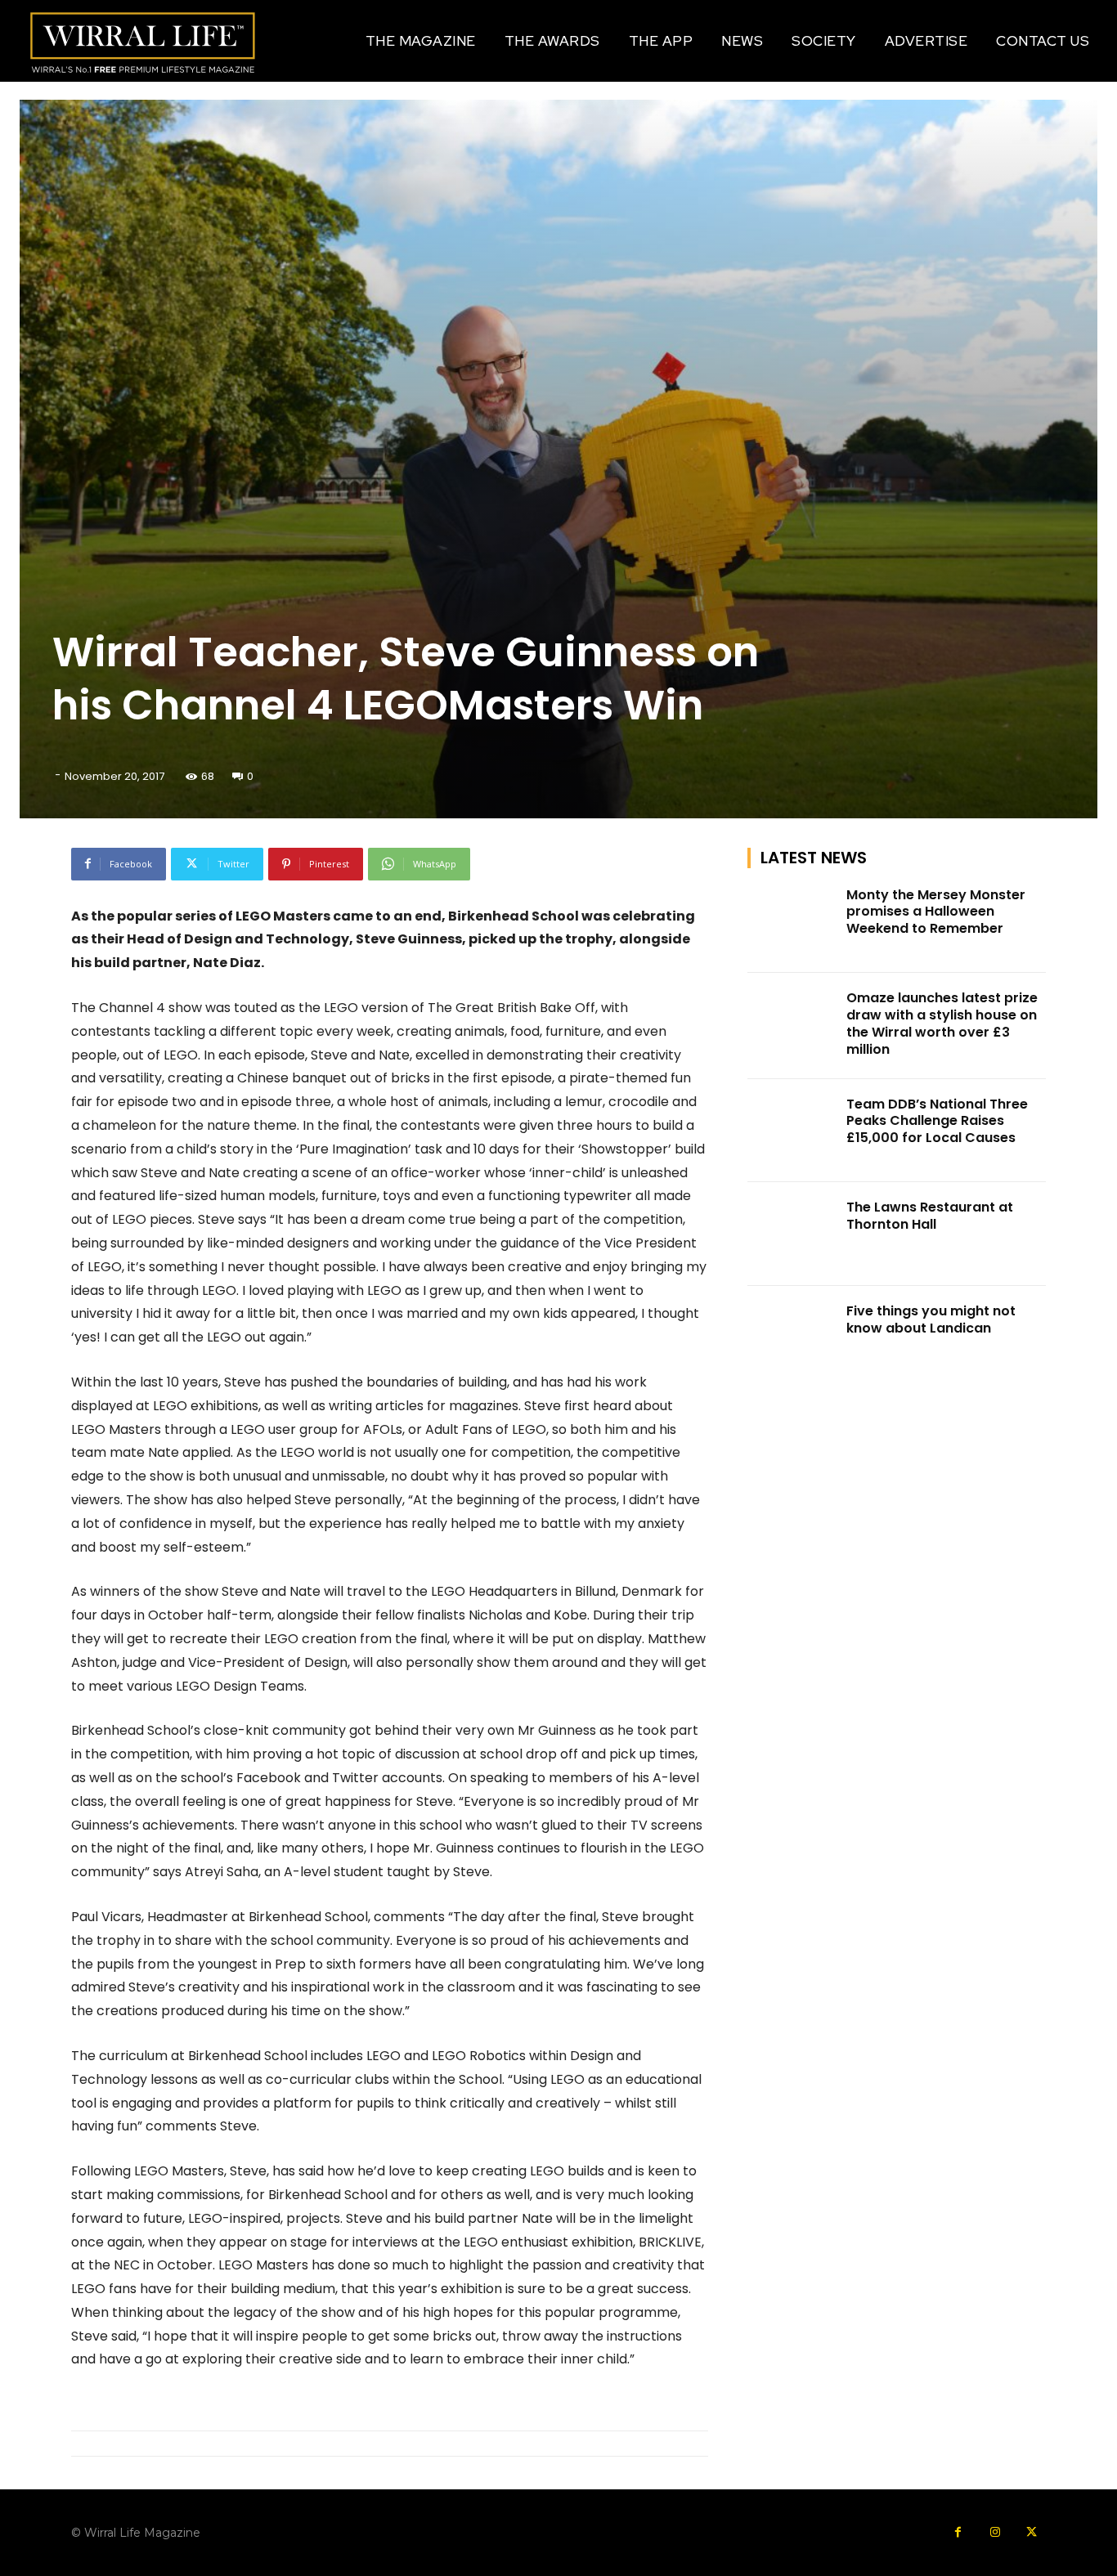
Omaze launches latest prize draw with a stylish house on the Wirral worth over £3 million (942, 1023)
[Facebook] (958, 2532)
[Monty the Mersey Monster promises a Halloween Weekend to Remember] (792, 922)
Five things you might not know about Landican (931, 1319)
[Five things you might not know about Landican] (792, 1338)
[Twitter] (1032, 2532)
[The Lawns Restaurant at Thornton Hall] (792, 1234)
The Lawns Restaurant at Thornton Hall (930, 1216)
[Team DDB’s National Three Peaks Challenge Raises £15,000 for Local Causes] (792, 1131)
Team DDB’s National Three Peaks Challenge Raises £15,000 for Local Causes (937, 1121)
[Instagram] (995, 2532)
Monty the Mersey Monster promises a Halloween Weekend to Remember (936, 912)
